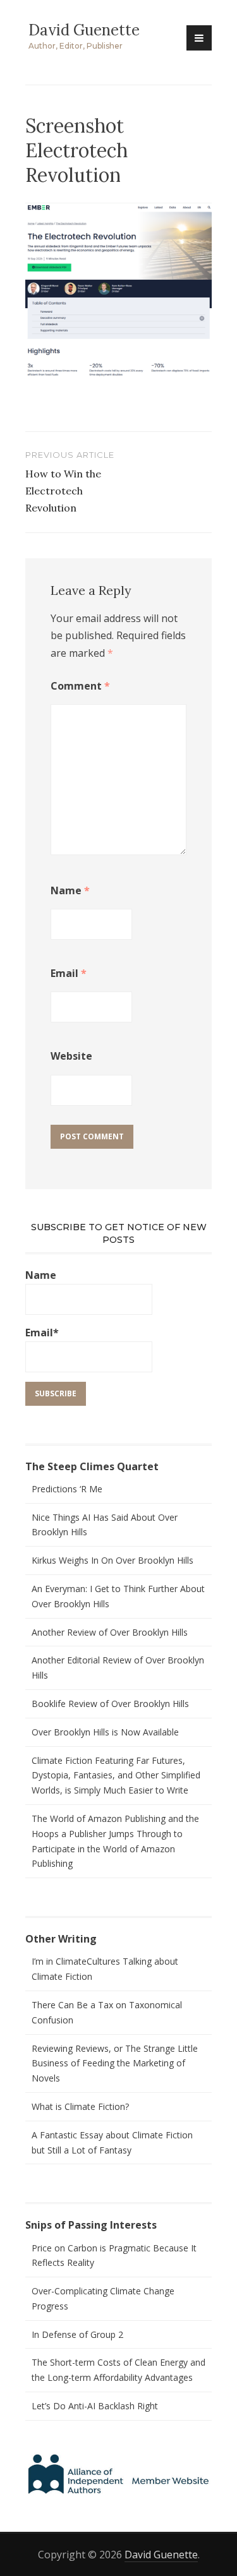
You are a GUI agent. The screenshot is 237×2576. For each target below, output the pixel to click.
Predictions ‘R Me (67, 1489)
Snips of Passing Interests (91, 2225)
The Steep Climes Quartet (92, 1466)
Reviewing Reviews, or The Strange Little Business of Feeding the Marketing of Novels (115, 2064)
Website (71, 1056)
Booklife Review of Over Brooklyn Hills (110, 1704)
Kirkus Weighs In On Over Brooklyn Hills (112, 1560)
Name (70, 890)
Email (69, 973)
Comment (80, 686)
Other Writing (61, 1939)
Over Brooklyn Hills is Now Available (105, 1732)
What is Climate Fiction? (80, 2106)
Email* (42, 1333)
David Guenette (84, 30)
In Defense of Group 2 (77, 2334)
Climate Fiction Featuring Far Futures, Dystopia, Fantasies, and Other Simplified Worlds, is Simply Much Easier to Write (116, 1776)
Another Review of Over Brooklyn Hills (110, 1632)
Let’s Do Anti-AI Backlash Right (95, 2406)
